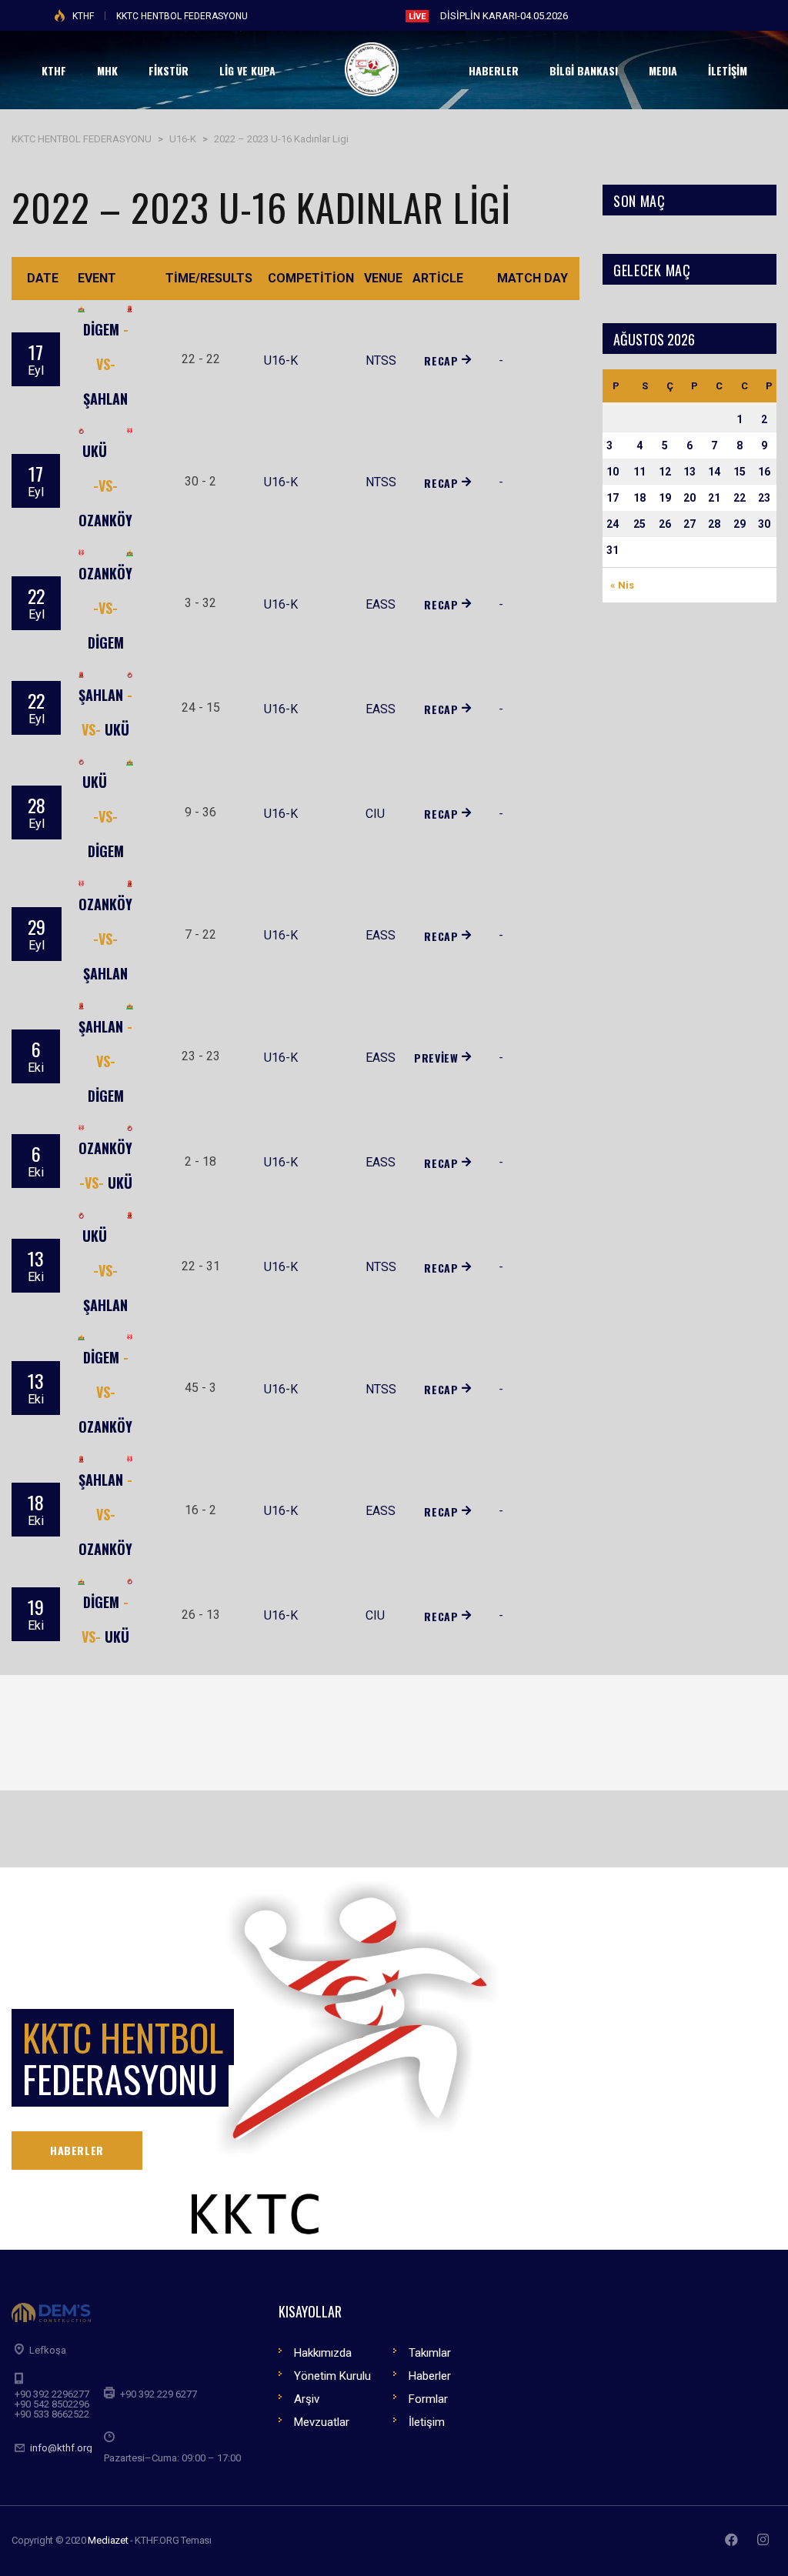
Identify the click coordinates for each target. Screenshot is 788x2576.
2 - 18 (200, 1161)
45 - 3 (200, 1388)
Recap (441, 360)
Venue (383, 278)
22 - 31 (201, 1266)
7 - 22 (200, 934)
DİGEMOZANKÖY (105, 1392)
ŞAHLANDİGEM (105, 1061)
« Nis (622, 585)
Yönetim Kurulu (332, 2376)
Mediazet (108, 2540)
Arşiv (307, 2399)
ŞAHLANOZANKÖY (105, 1514)
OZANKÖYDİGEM (105, 608)
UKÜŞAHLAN (105, 1270)
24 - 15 (201, 707)
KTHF (83, 16)
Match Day (533, 278)
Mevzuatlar (322, 2422)
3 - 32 (200, 603)
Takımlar (430, 2353)
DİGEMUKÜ (105, 1619)
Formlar (428, 2399)
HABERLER (77, 2150)
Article (438, 278)
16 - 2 (200, 1510)
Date (43, 278)
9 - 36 (200, 812)
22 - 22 (201, 359)
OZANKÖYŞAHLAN (105, 939)
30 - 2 (200, 481)
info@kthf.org (61, 2448)
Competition (311, 278)
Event (97, 278)
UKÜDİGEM (103, 816)
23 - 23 (201, 1056)
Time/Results (209, 278)
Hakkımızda (323, 2353)
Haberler (430, 2376)
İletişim (427, 2422)
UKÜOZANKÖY (105, 486)
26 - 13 (201, 1615)
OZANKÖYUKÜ (105, 1165)
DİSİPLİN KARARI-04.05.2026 (504, 16)
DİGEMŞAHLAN (106, 364)
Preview (436, 1058)
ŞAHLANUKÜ (105, 712)
